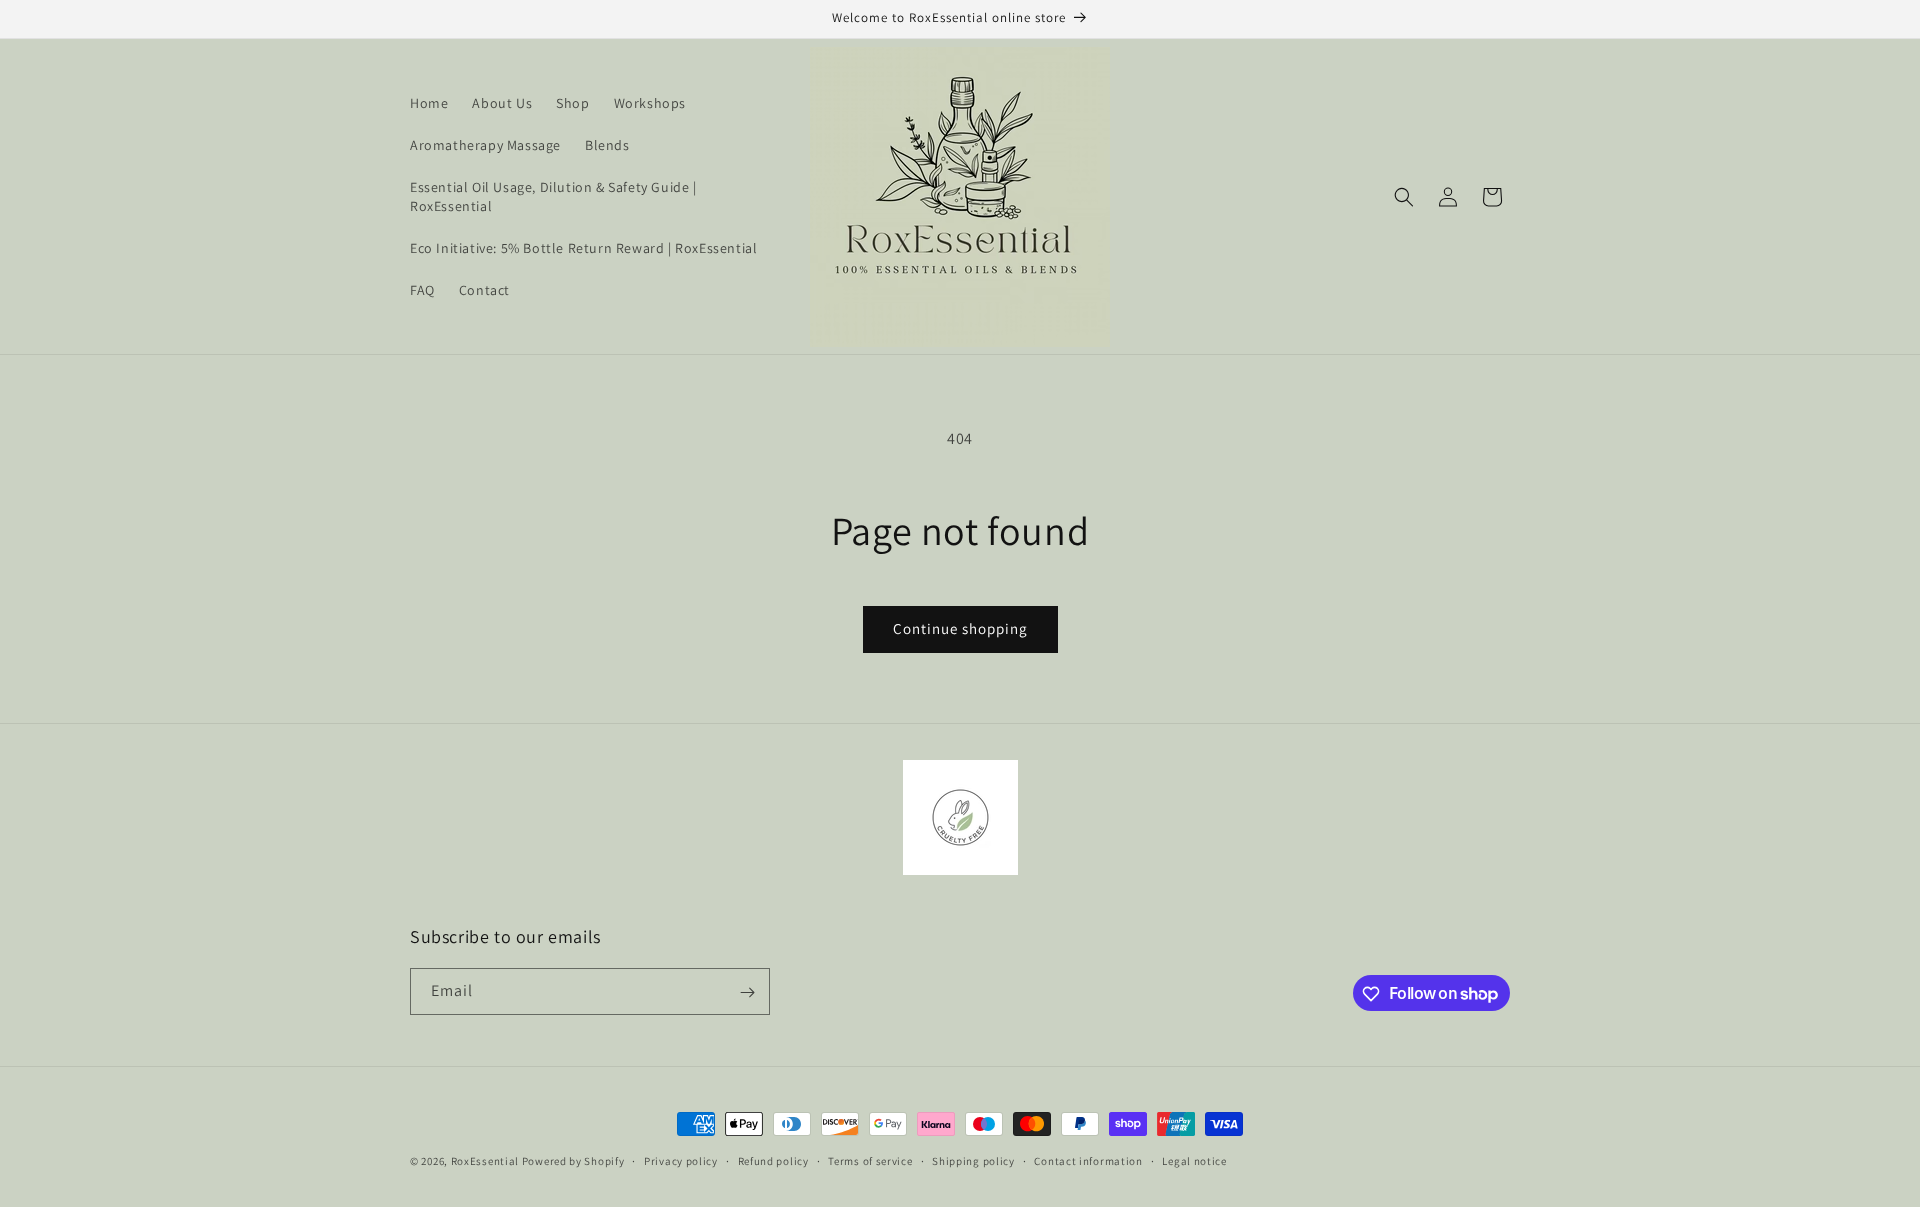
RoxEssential (485, 1161)
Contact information (1088, 1160)
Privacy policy (681, 1160)
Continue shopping (960, 628)
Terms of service (870, 1160)
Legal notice (1194, 1160)
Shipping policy (973, 1160)
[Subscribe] (747, 992)
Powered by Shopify (573, 1161)
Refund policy (773, 1160)
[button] (1404, 197)
